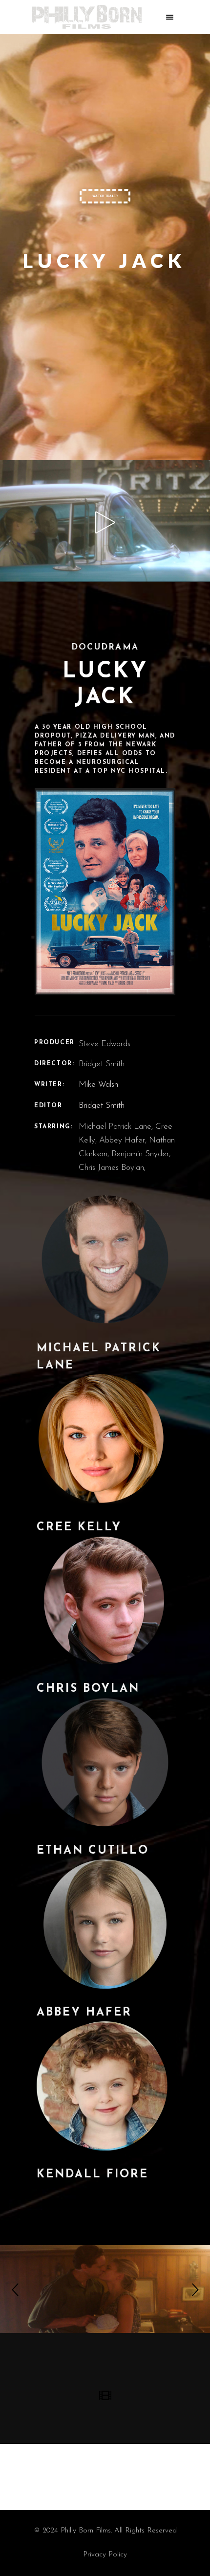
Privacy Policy (105, 2555)
